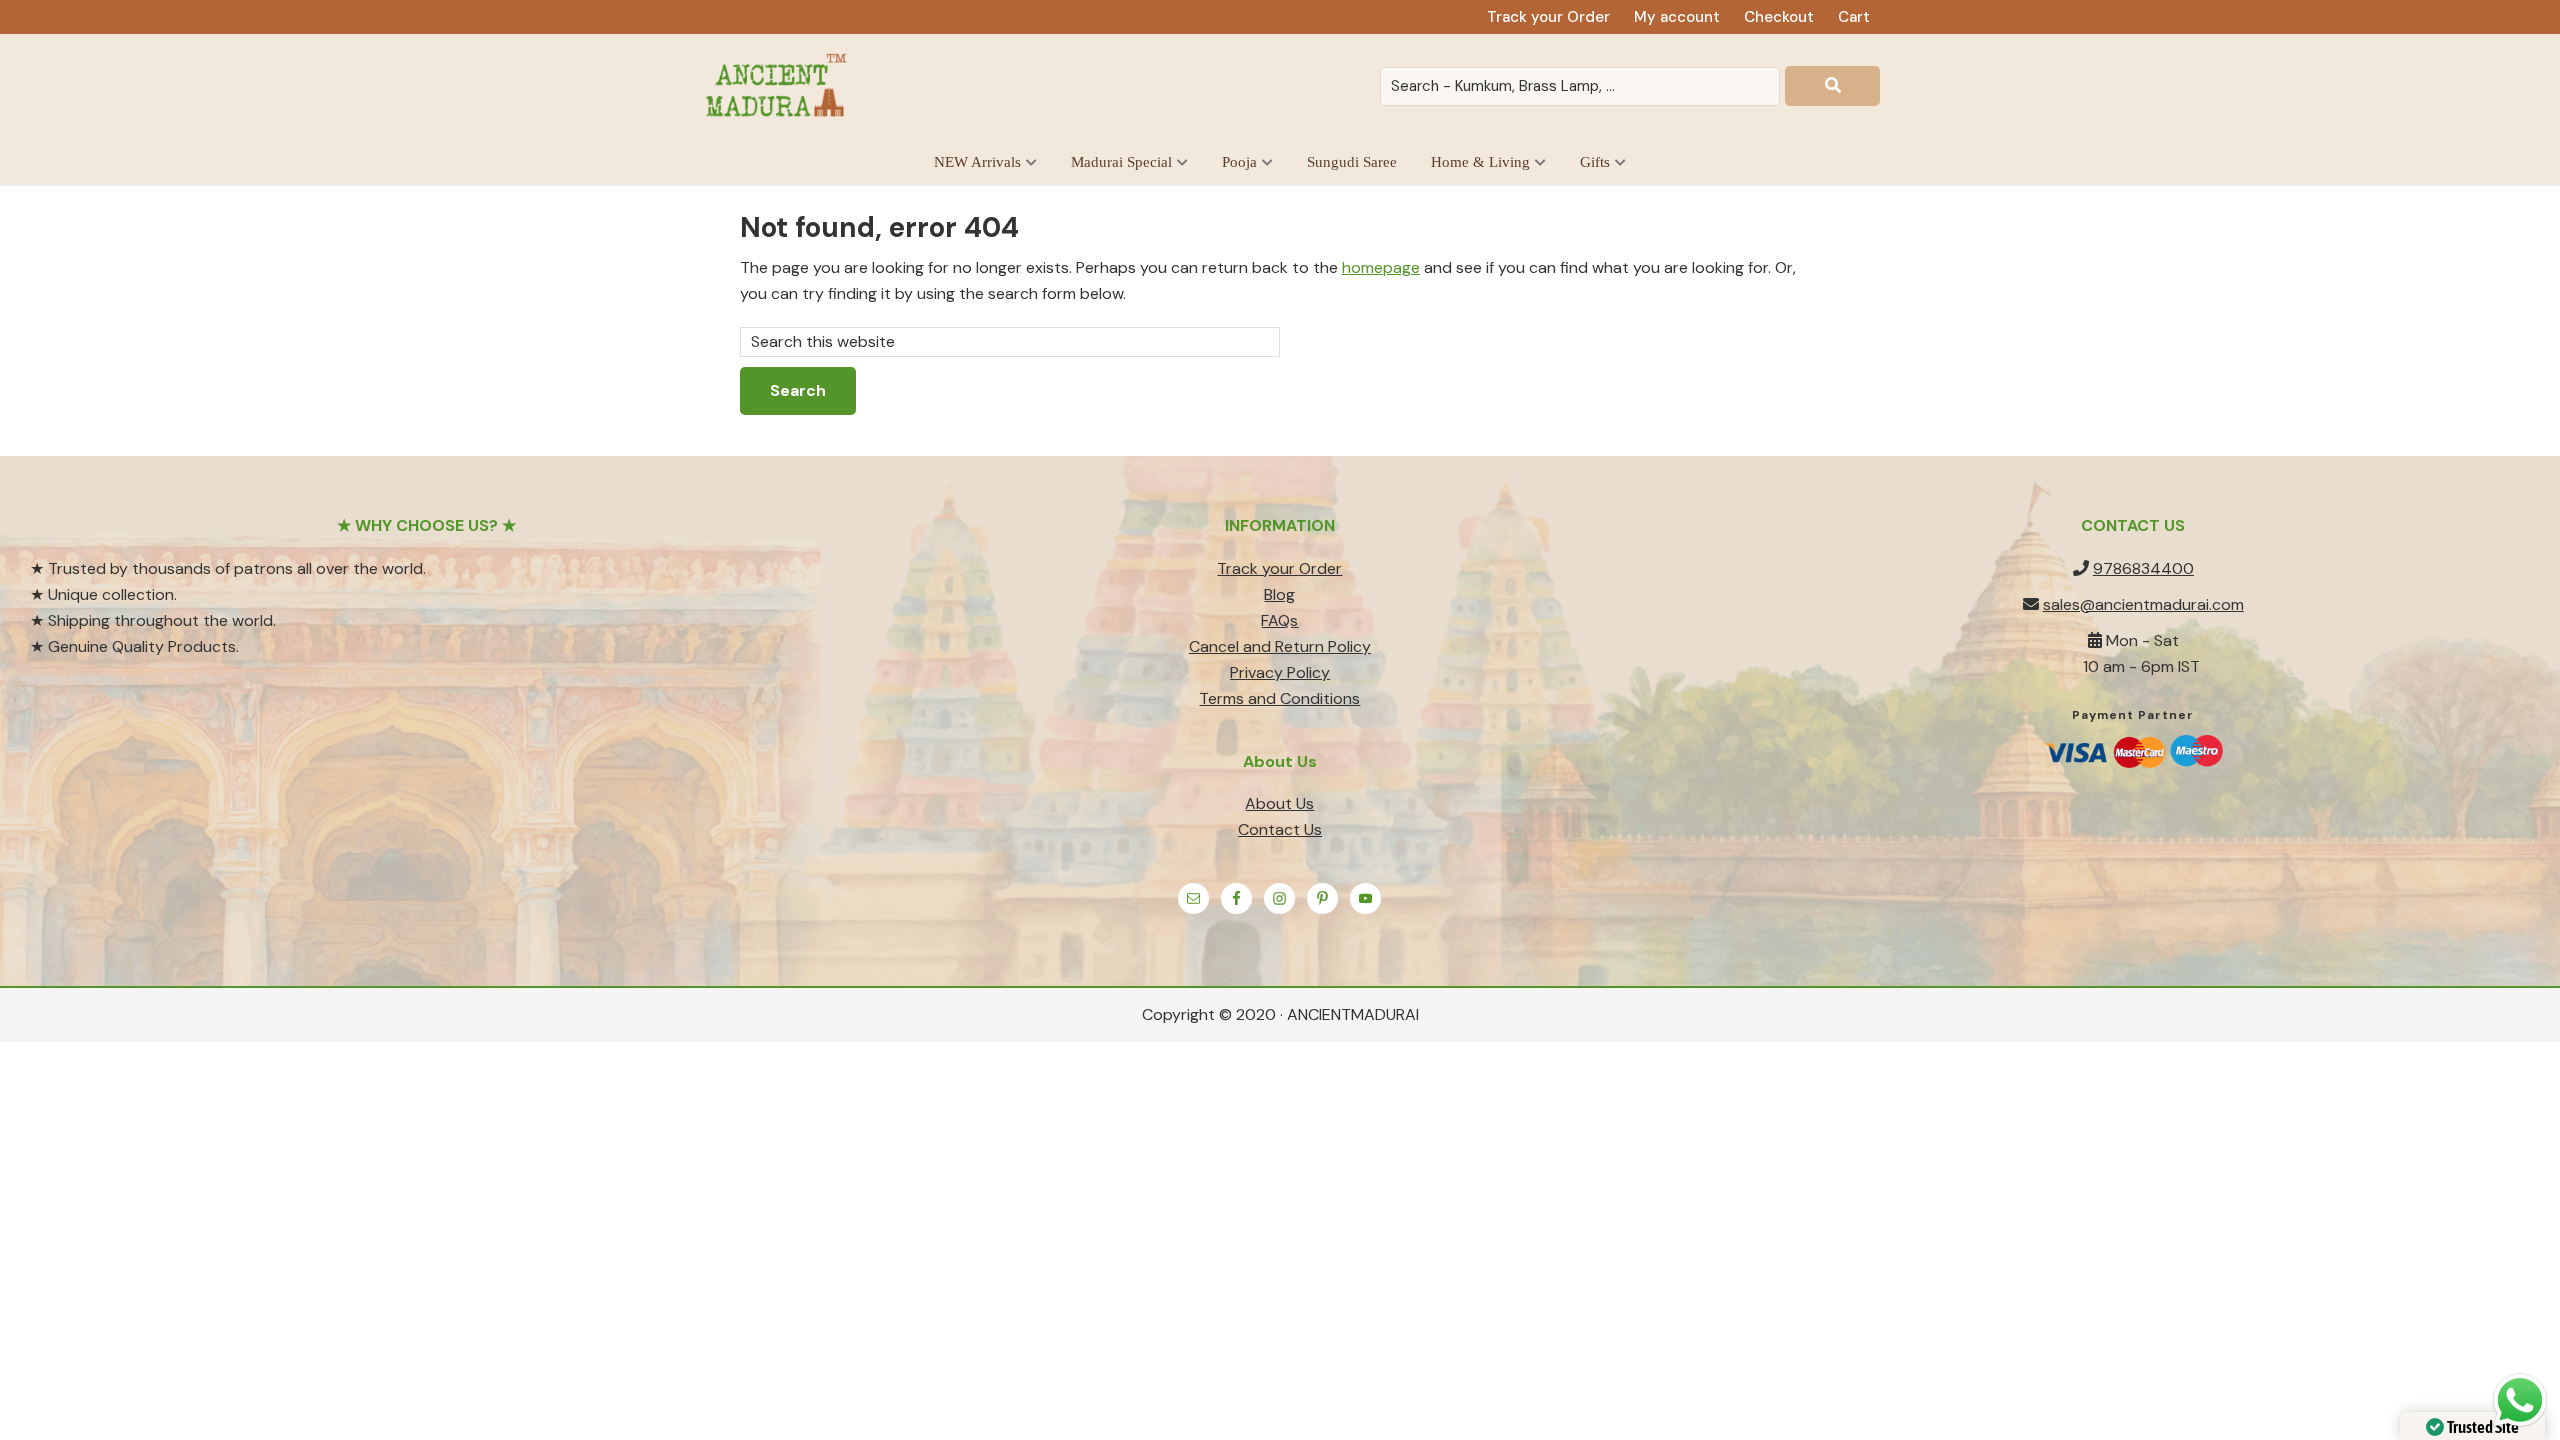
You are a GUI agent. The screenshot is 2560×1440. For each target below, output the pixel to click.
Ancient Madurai (780, 86)
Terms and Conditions (1279, 698)
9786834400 (2143, 568)
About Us (1279, 803)
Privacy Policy (1280, 672)
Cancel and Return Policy (1280, 646)
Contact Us (1280, 829)
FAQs (1279, 620)
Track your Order (1279, 568)
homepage (1381, 267)
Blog (1279, 594)
